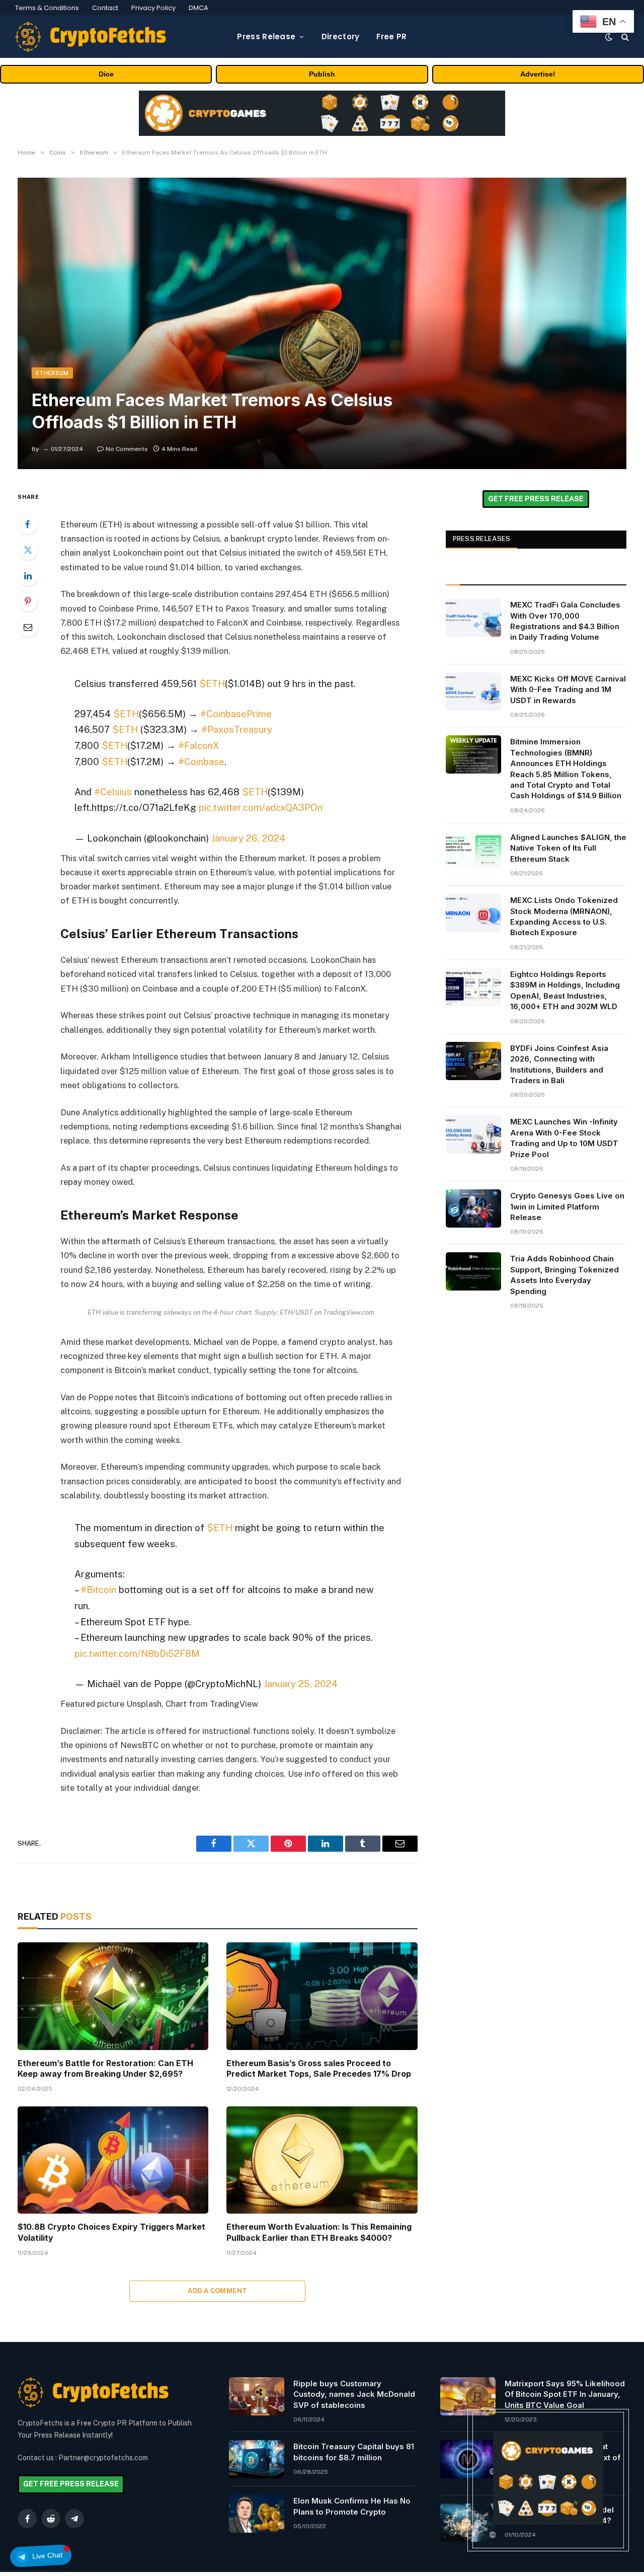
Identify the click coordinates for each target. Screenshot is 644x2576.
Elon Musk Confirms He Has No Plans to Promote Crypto (352, 2506)
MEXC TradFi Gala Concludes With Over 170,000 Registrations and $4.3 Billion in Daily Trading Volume (565, 621)
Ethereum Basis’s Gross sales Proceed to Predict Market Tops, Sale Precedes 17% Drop (319, 2069)
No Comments (127, 449)
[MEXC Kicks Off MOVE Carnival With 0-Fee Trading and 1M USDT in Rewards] (473, 692)
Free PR (391, 36)
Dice (106, 74)
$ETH (212, 684)
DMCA (198, 8)
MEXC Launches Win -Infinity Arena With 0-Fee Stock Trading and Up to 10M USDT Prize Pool (564, 1138)
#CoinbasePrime (236, 714)
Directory (341, 36)
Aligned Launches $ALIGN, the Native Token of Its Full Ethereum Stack (568, 848)
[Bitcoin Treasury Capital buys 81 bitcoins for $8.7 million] (257, 2459)
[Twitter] (28, 550)
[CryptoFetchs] (91, 37)
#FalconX (199, 745)
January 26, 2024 (248, 838)
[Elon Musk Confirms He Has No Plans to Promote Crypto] (257, 2514)
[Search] (624, 36)
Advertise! (538, 74)
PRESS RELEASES (482, 539)
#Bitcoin (98, 1589)
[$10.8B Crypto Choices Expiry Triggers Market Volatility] (113, 2160)
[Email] (28, 627)
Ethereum (52, 373)
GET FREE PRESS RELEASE (536, 499)
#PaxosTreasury (237, 729)
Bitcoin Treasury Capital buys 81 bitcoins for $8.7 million (354, 2452)
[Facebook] (28, 524)
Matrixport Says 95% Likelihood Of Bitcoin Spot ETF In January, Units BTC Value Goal (565, 2394)
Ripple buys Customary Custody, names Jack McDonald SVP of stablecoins (354, 2394)
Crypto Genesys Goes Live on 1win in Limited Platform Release (567, 1206)
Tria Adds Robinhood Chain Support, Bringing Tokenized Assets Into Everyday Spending (565, 1275)
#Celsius (113, 792)
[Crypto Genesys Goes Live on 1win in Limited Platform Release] (473, 1208)
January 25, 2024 (301, 1684)
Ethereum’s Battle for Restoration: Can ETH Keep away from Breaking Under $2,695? (105, 2069)
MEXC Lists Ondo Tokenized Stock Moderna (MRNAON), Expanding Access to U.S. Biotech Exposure (564, 916)
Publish (322, 74)
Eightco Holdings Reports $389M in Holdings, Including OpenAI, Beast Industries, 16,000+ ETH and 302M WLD (565, 990)
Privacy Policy (153, 8)
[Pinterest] (28, 601)
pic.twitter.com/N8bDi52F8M (137, 1653)
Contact (105, 8)
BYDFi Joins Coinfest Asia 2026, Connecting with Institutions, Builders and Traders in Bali (559, 1064)
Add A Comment (217, 2291)
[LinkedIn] (28, 575)
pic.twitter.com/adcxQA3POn (261, 807)
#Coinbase (201, 762)
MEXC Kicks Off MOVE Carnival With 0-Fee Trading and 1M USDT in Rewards (568, 690)
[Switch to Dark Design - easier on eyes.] (609, 37)
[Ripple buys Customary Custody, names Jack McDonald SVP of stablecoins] (257, 2396)
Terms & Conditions (47, 8)
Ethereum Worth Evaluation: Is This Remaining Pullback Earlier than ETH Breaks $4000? (319, 2232)
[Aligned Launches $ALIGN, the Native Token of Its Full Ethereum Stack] (473, 850)
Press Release (266, 36)
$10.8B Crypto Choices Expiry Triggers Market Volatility (111, 2232)
